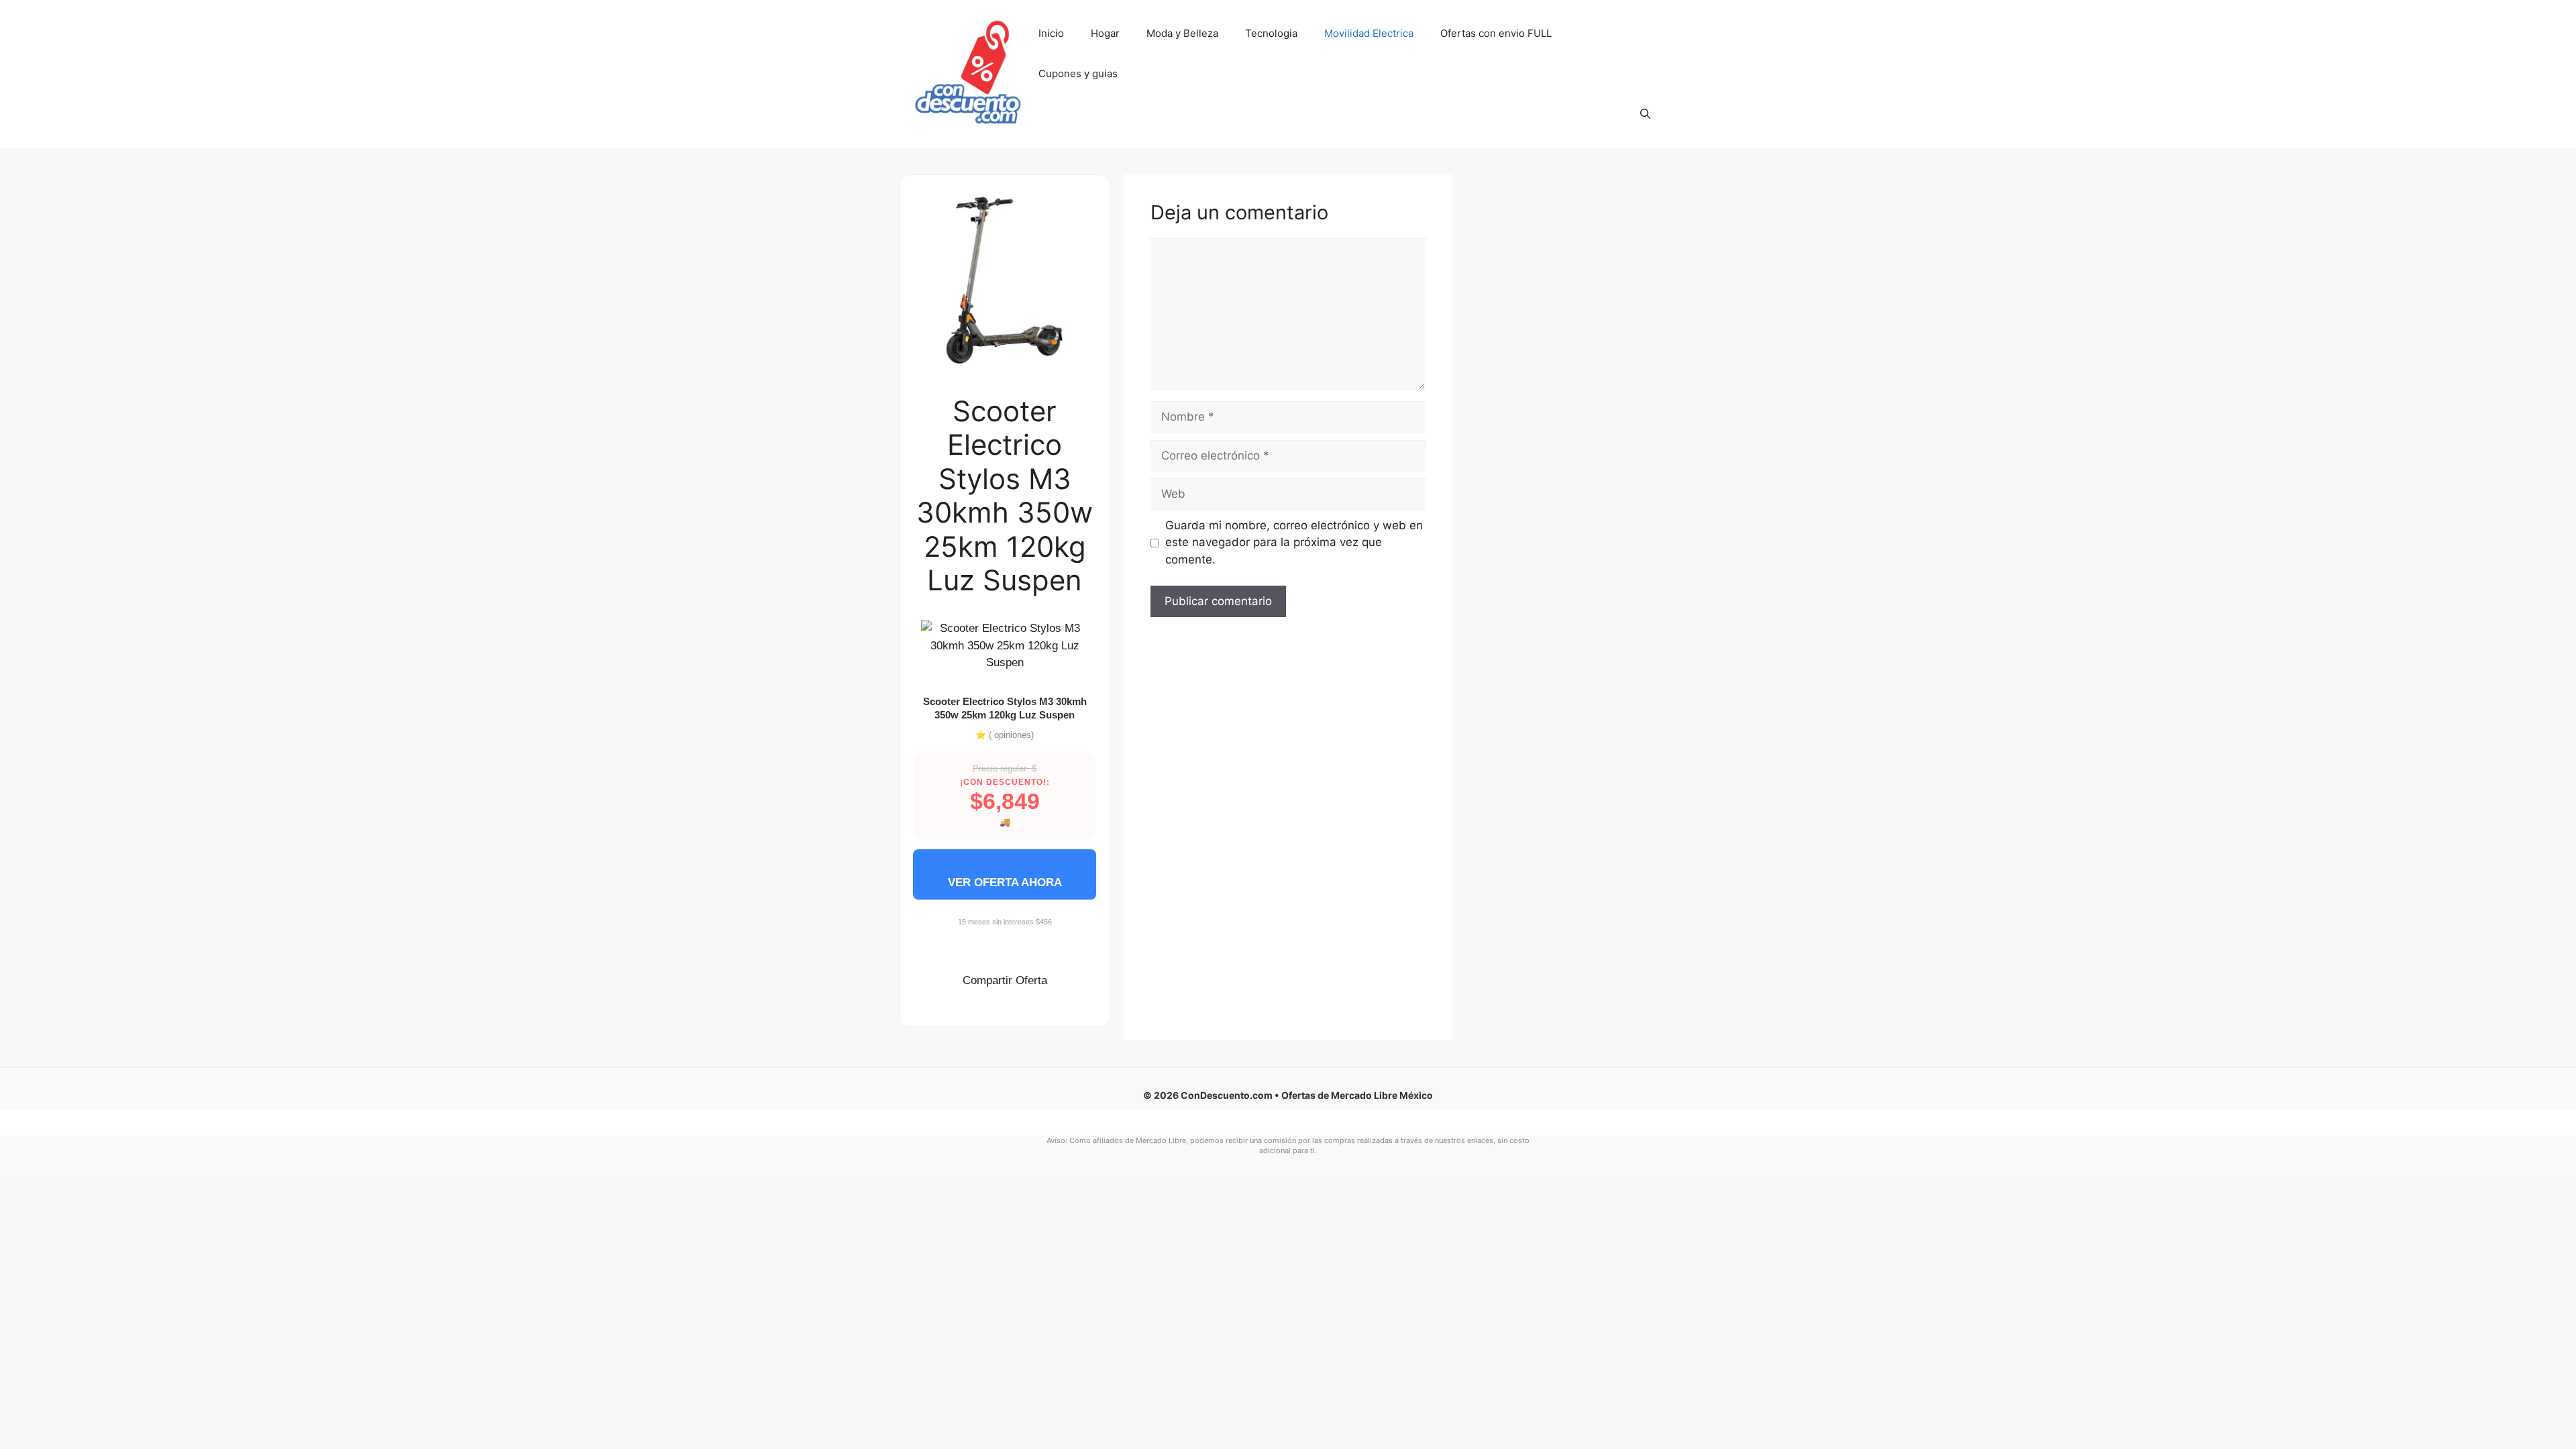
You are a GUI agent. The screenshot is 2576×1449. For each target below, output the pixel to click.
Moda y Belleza (1182, 33)
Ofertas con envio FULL (1496, 33)
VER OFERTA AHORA (1005, 882)
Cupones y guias (1078, 73)
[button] (1645, 114)
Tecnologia (1271, 33)
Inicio (1051, 33)
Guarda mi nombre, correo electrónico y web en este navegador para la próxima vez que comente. (1294, 542)
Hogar (1105, 33)
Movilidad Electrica (1369, 33)
